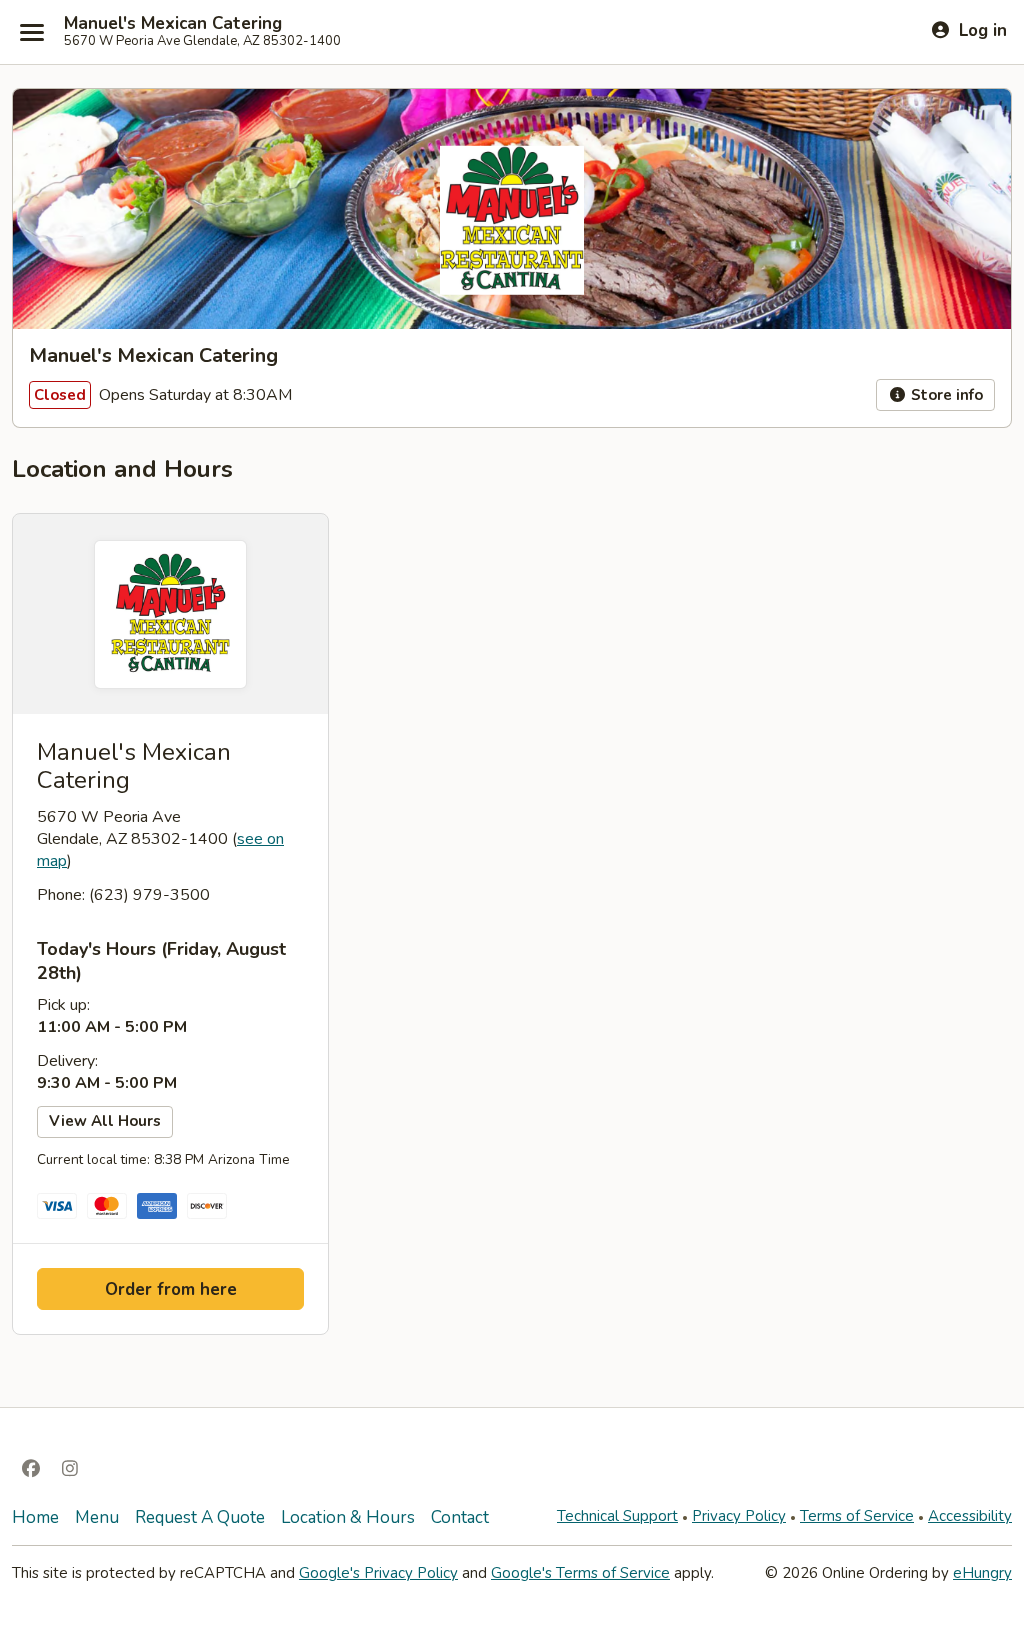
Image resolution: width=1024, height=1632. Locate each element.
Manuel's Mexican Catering (173, 24)
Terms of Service (857, 1516)
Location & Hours (348, 1517)
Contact (460, 1517)
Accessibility (970, 1516)
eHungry (982, 1573)
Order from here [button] (171, 1289)
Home (35, 1517)
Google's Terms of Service (580, 1573)
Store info (945, 395)
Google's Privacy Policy (378, 1573)
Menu (97, 1517)
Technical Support (617, 1516)
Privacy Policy (739, 1516)
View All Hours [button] (105, 1121)
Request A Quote (200, 1517)
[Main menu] (32, 32)
